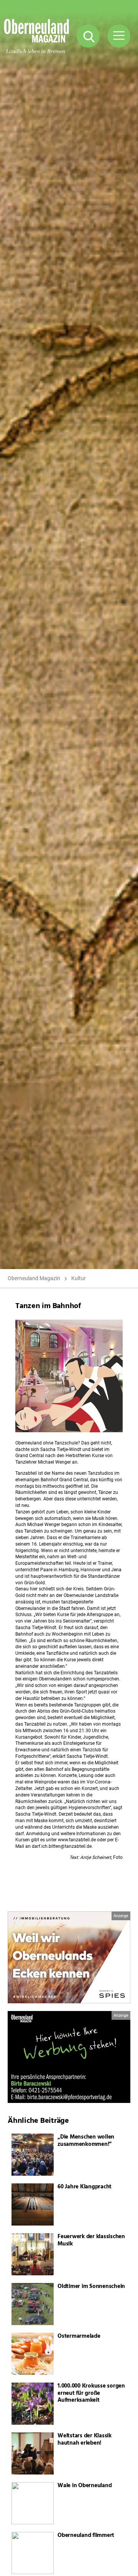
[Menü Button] (119, 36)
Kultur (79, 1278)
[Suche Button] (88, 36)
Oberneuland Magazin (34, 1278)
